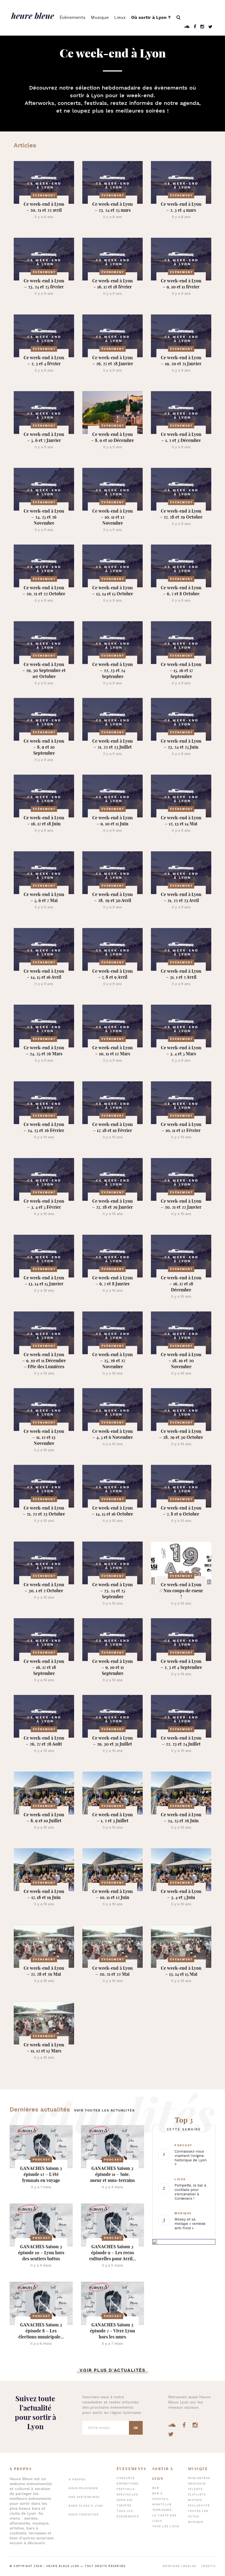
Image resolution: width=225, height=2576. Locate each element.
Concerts (126, 2478)
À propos (77, 2480)
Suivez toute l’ (35, 2413)
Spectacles (127, 2495)
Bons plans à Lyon (86, 2506)
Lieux (120, 18)
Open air (125, 2500)
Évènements (72, 18)
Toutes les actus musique (198, 2517)
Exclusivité (199, 2506)
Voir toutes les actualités (104, 2111)
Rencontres (199, 2478)
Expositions (128, 2484)
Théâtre (124, 2506)
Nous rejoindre (83, 2488)
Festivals (126, 2489)
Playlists (197, 2495)
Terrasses (162, 2510)
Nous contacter (84, 2515)
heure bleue (33, 16)
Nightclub (162, 2505)
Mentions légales (179, 2566)
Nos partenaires (84, 2497)
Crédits (208, 2566)
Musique (100, 18)
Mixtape (195, 2500)
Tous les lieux (166, 2527)
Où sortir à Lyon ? (151, 18)
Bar (156, 2488)
